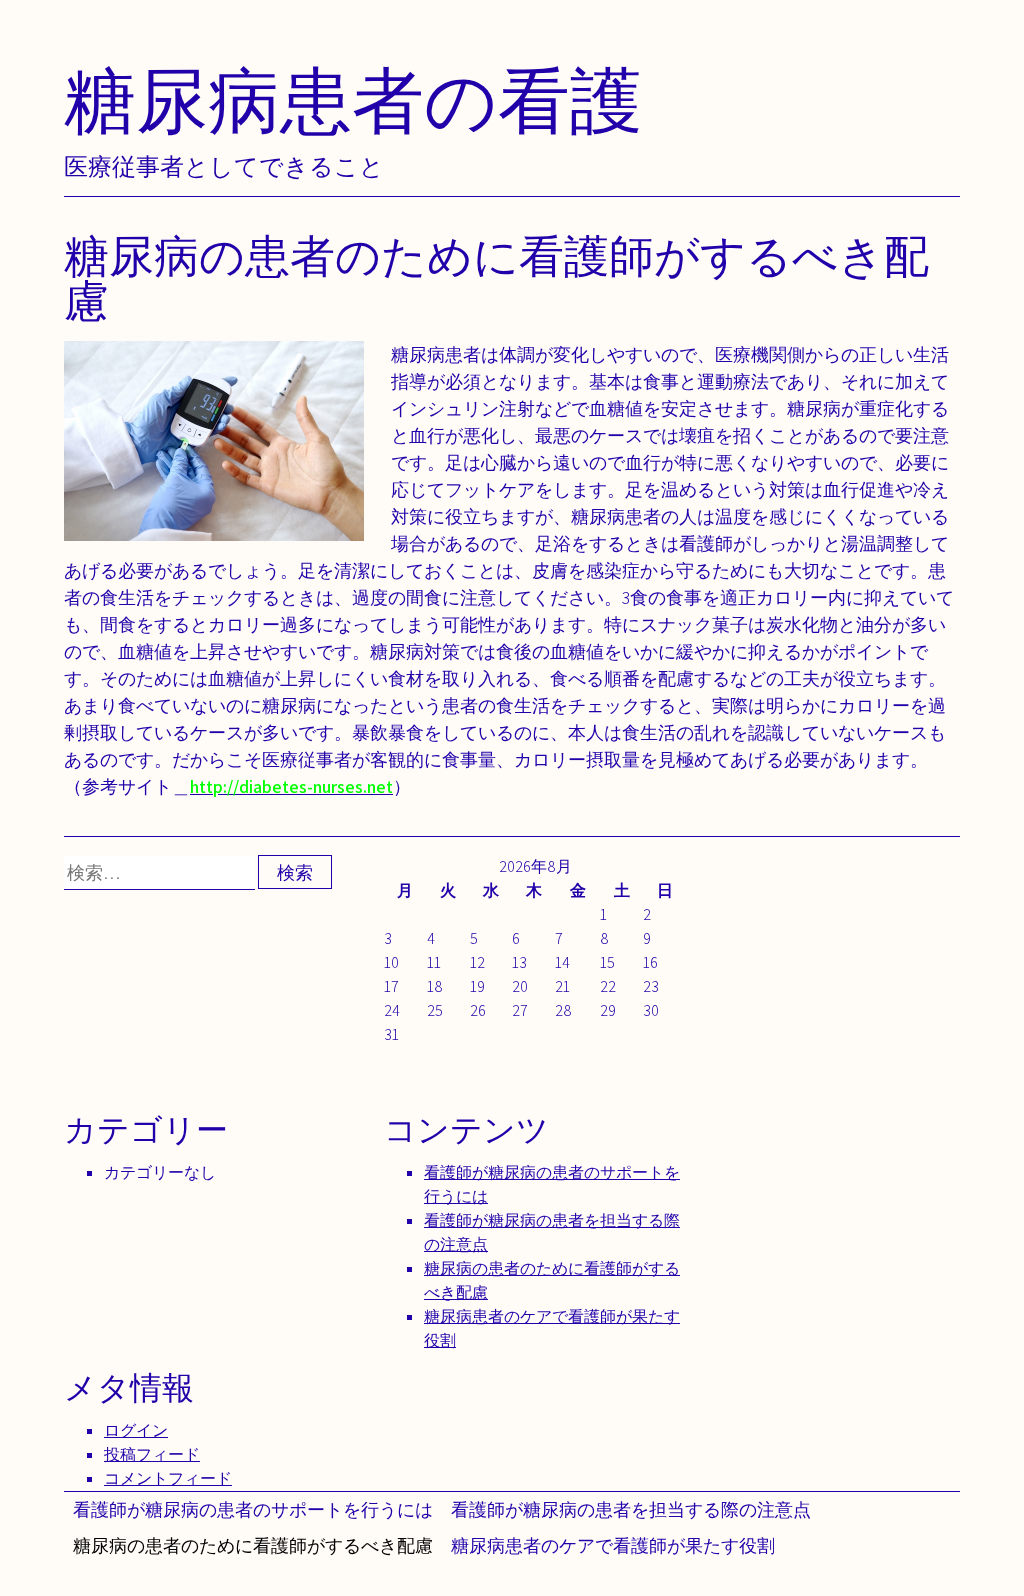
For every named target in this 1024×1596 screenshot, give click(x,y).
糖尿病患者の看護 (353, 99)
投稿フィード (152, 1454)
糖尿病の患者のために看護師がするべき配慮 (253, 1545)
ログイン (136, 1430)
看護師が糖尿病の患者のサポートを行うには (253, 1509)
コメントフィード (168, 1478)
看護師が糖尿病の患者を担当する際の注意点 (631, 1509)
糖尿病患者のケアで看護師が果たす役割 (613, 1545)
